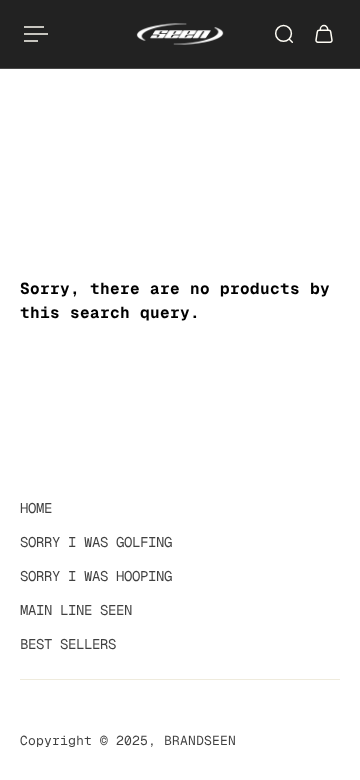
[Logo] (180, 34)
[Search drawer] (284, 34)
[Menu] (36, 34)
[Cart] (324, 34)
